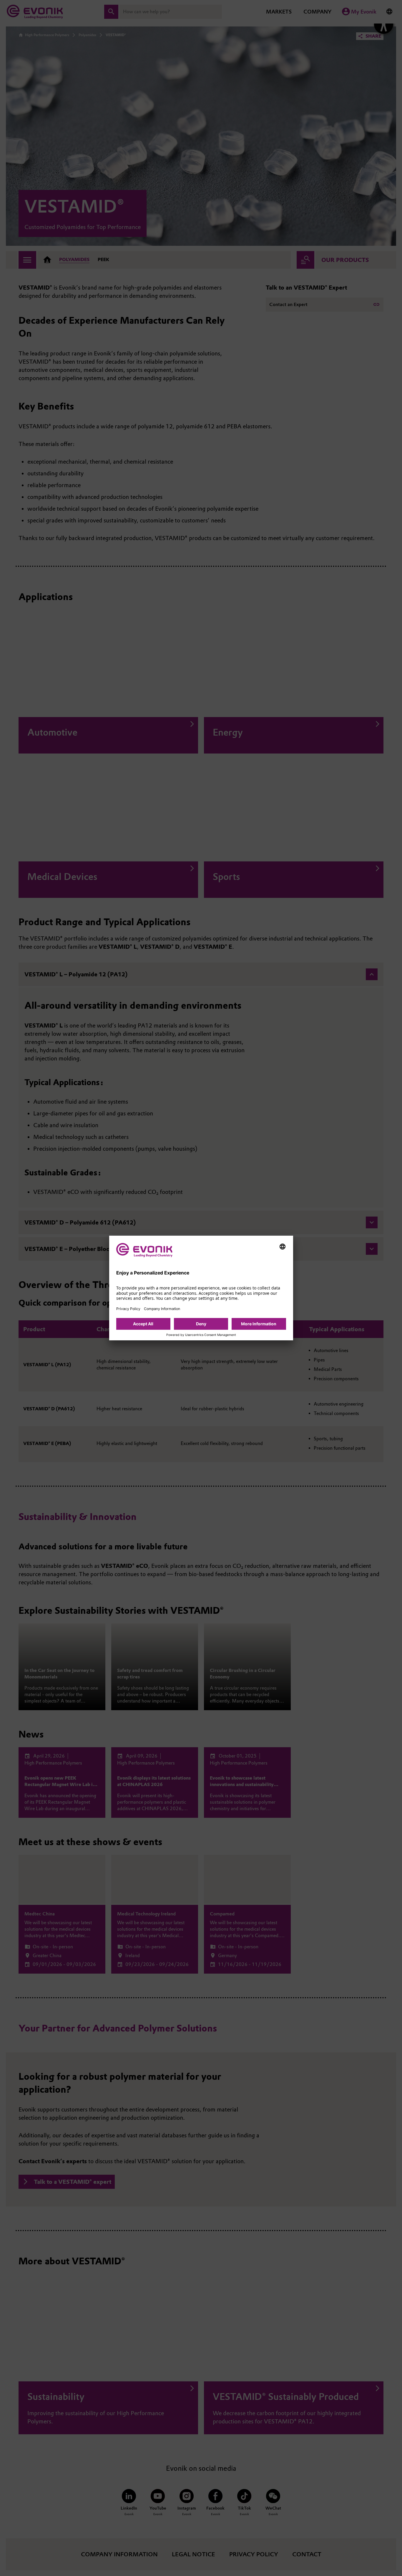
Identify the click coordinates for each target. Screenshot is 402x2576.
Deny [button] (201, 1324)
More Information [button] (259, 1324)
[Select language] (283, 1247)
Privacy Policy (128, 1309)
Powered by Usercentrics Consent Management (201, 1335)
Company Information (162, 1309)
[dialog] (201, 1288)
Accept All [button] (143, 1324)
